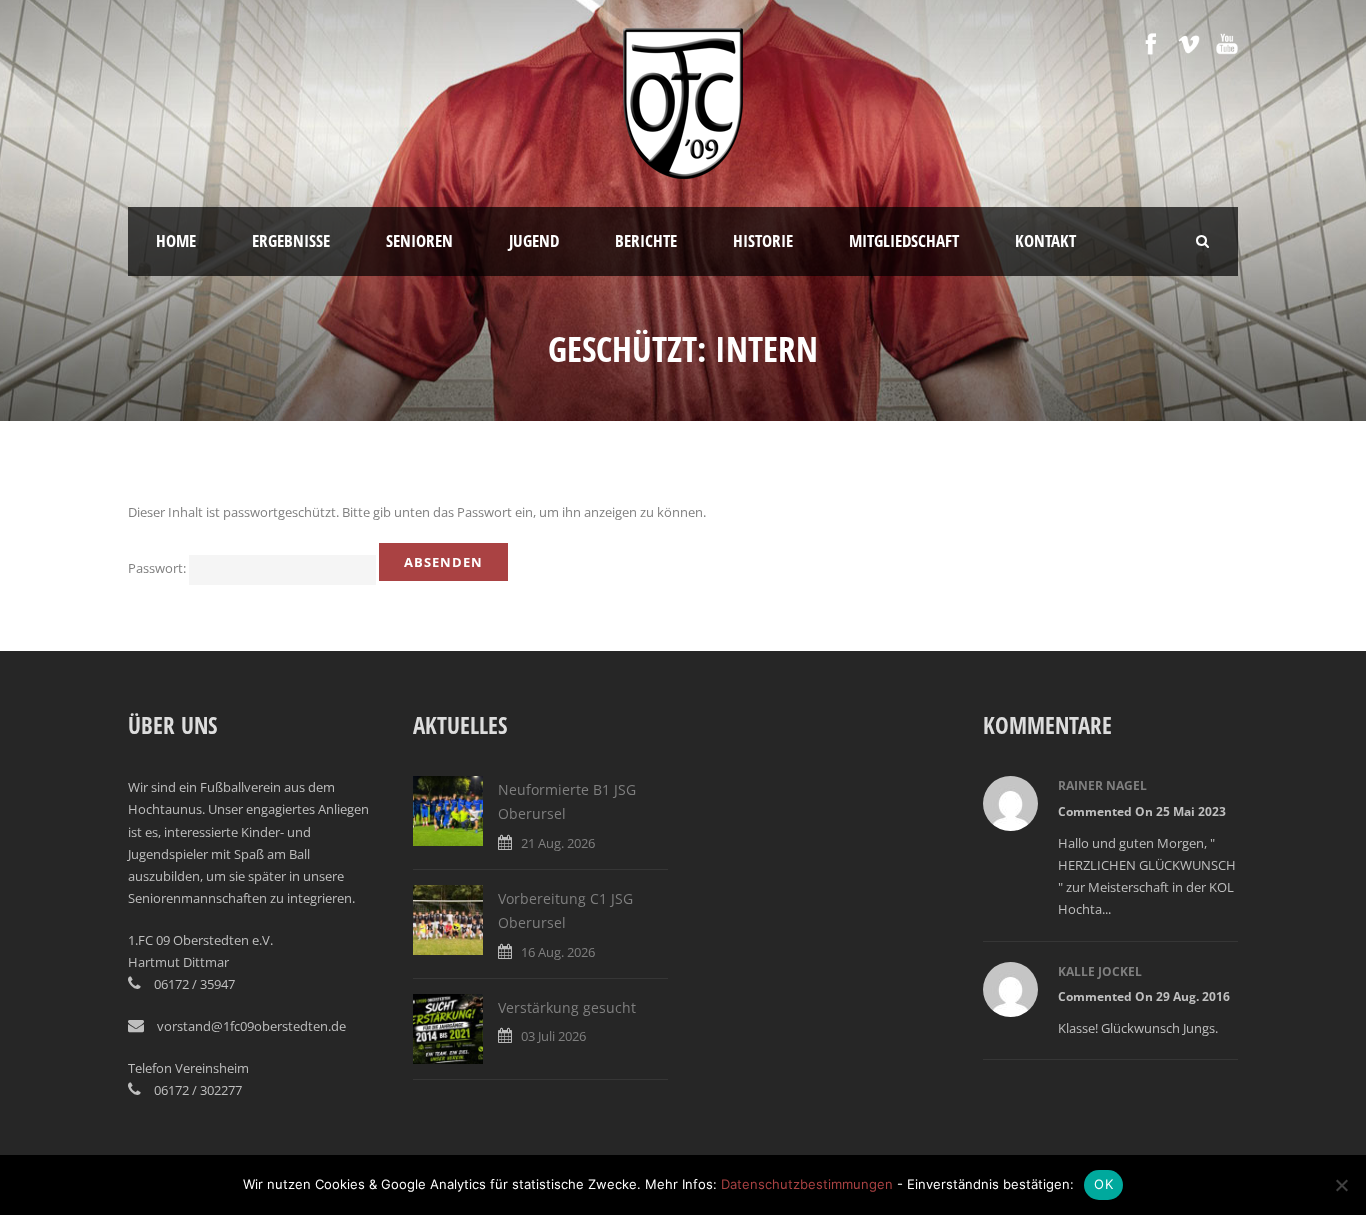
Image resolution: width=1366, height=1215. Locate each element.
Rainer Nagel (1102, 785)
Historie (763, 240)
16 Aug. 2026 (558, 952)
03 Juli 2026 (553, 1036)
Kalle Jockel (1100, 971)
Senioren (419, 240)
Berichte (646, 240)
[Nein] (1341, 1185)
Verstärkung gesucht (567, 1007)
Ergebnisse (291, 240)
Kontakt (1045, 240)
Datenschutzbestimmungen (807, 1184)
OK (1103, 1184)
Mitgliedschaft (904, 240)
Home (176, 240)
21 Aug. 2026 (558, 843)
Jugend (534, 240)
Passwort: (158, 568)
